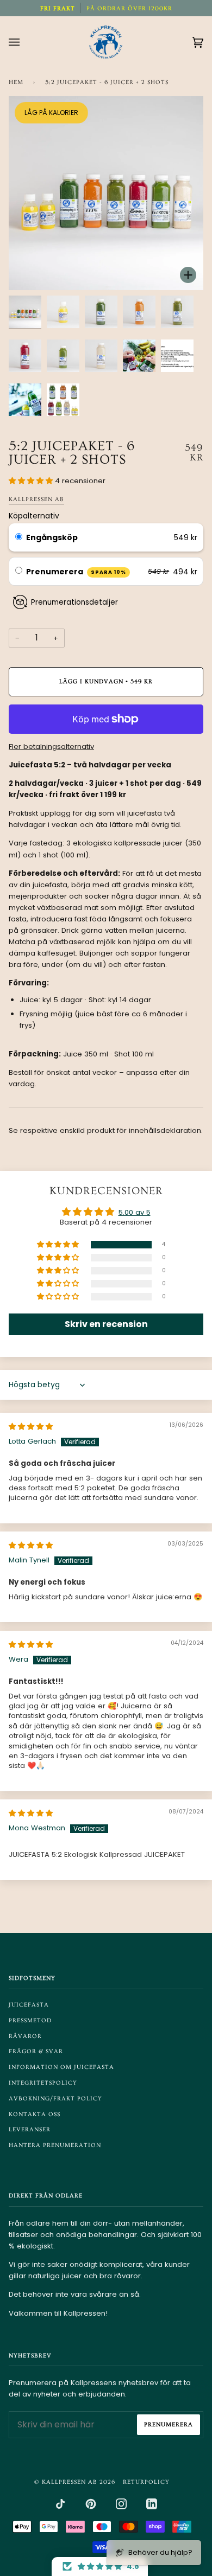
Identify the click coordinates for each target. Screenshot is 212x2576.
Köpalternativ (34, 516)
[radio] (19, 537)
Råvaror (25, 2036)
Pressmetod (30, 2020)
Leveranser (30, 2129)
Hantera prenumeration (55, 2145)
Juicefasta (29, 2005)
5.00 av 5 (135, 1212)
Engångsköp (52, 537)
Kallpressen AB (36, 499)
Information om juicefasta (61, 2067)
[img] (31, 1427)
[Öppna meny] (25, 42)
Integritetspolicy (43, 2083)
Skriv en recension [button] (106, 1324)
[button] (32, 481)
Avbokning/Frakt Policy (55, 2098)
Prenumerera (76, 572)
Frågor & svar (36, 2051)
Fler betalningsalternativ (51, 746)
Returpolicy (146, 2482)
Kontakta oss (35, 2114)
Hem (16, 82)
